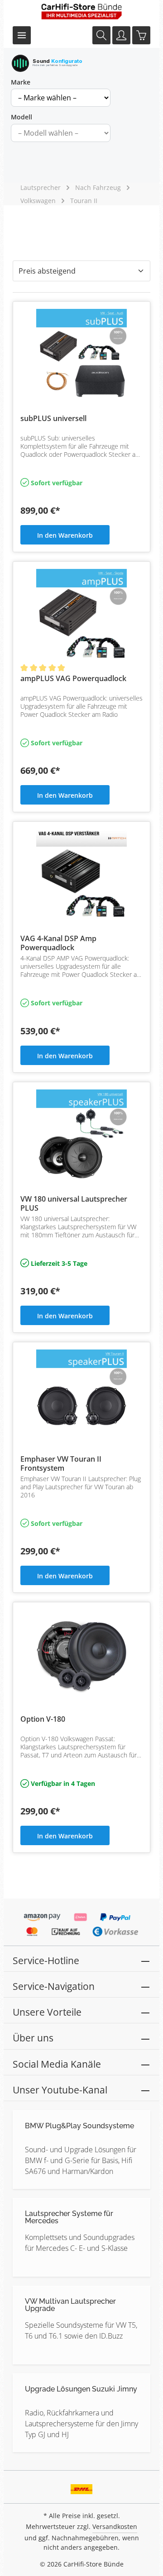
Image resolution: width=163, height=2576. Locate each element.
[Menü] (22, 35)
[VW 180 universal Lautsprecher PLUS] (81, 1135)
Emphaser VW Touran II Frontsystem (61, 1463)
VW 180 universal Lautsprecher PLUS (74, 1203)
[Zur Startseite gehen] (81, 11)
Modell (22, 117)
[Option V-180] (81, 1655)
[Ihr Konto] (121, 35)
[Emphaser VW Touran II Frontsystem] (81, 1395)
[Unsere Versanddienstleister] (82, 2486)
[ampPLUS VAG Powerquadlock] (81, 614)
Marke (21, 82)
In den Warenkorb (65, 535)
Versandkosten (115, 2526)
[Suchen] (101, 35)
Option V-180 (43, 1719)
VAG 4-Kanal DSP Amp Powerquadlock (58, 943)
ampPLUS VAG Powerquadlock (73, 679)
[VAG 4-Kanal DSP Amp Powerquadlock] (81, 874)
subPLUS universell (53, 419)
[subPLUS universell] (81, 354)
